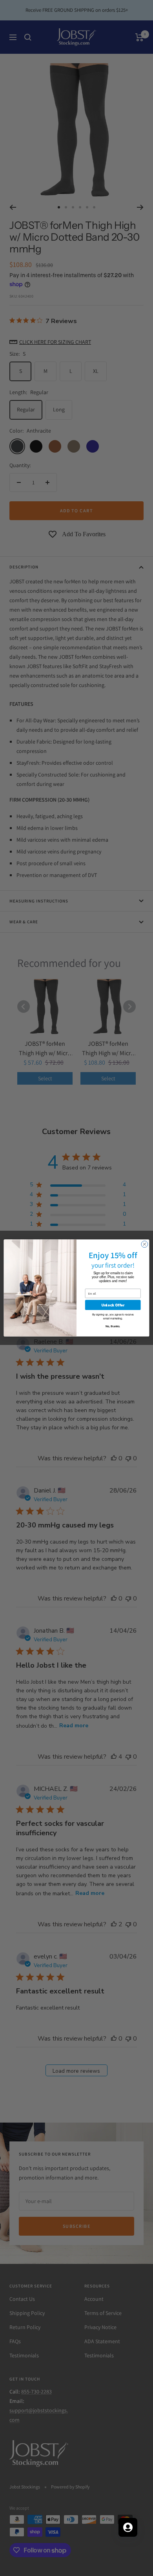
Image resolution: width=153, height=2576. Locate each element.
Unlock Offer (113, 1305)
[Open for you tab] (128, 2527)
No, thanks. (113, 1326)
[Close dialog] (145, 1244)
